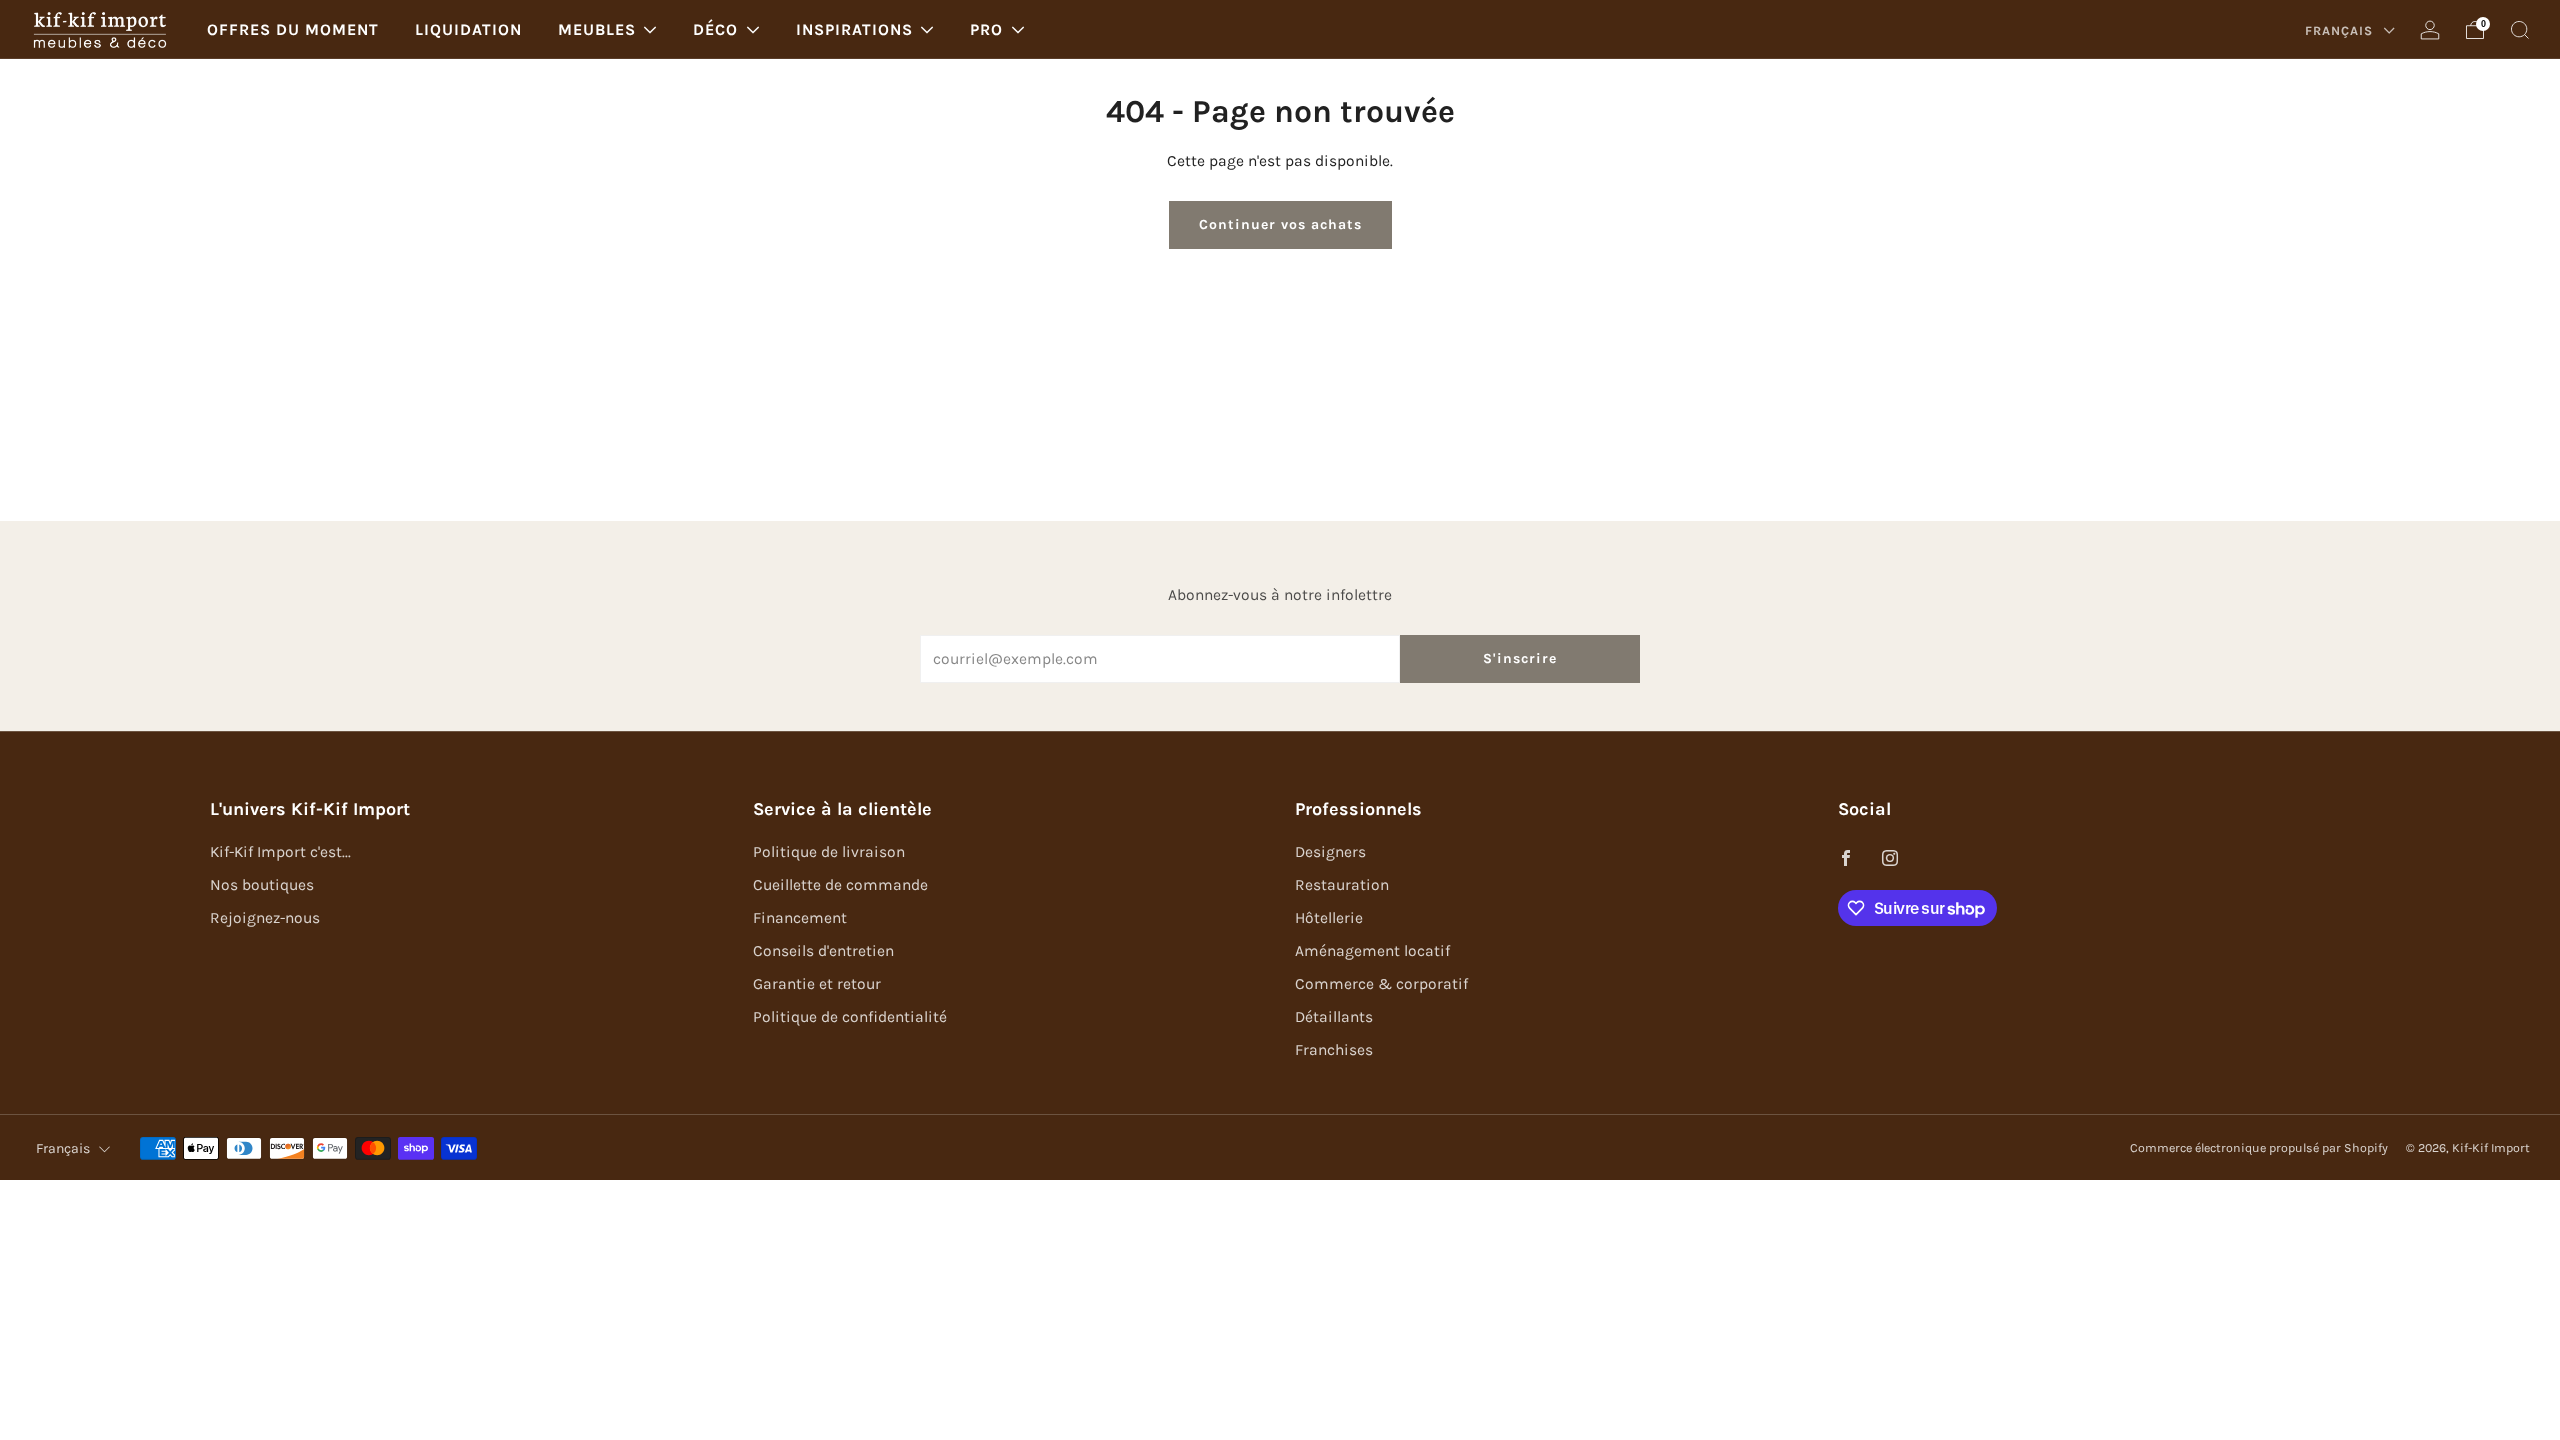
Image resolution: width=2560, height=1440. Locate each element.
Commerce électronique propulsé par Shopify (2259, 1148)
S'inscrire (1520, 658)
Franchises (1334, 1050)
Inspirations (854, 29)
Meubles (597, 29)
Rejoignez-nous (265, 918)
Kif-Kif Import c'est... (280, 852)
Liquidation (468, 29)
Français (2341, 30)
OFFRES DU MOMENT (293, 29)
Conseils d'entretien (823, 951)
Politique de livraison (829, 852)
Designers (1330, 852)
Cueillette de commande (840, 885)
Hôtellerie (1329, 918)
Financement (800, 918)
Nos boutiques (262, 885)
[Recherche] (2520, 30)
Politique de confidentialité (850, 1017)
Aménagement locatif (1372, 951)
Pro (986, 29)
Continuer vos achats (1280, 224)
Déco (715, 29)
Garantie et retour (817, 984)
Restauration (1342, 885)
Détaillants (1334, 1017)
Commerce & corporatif (1381, 984)
